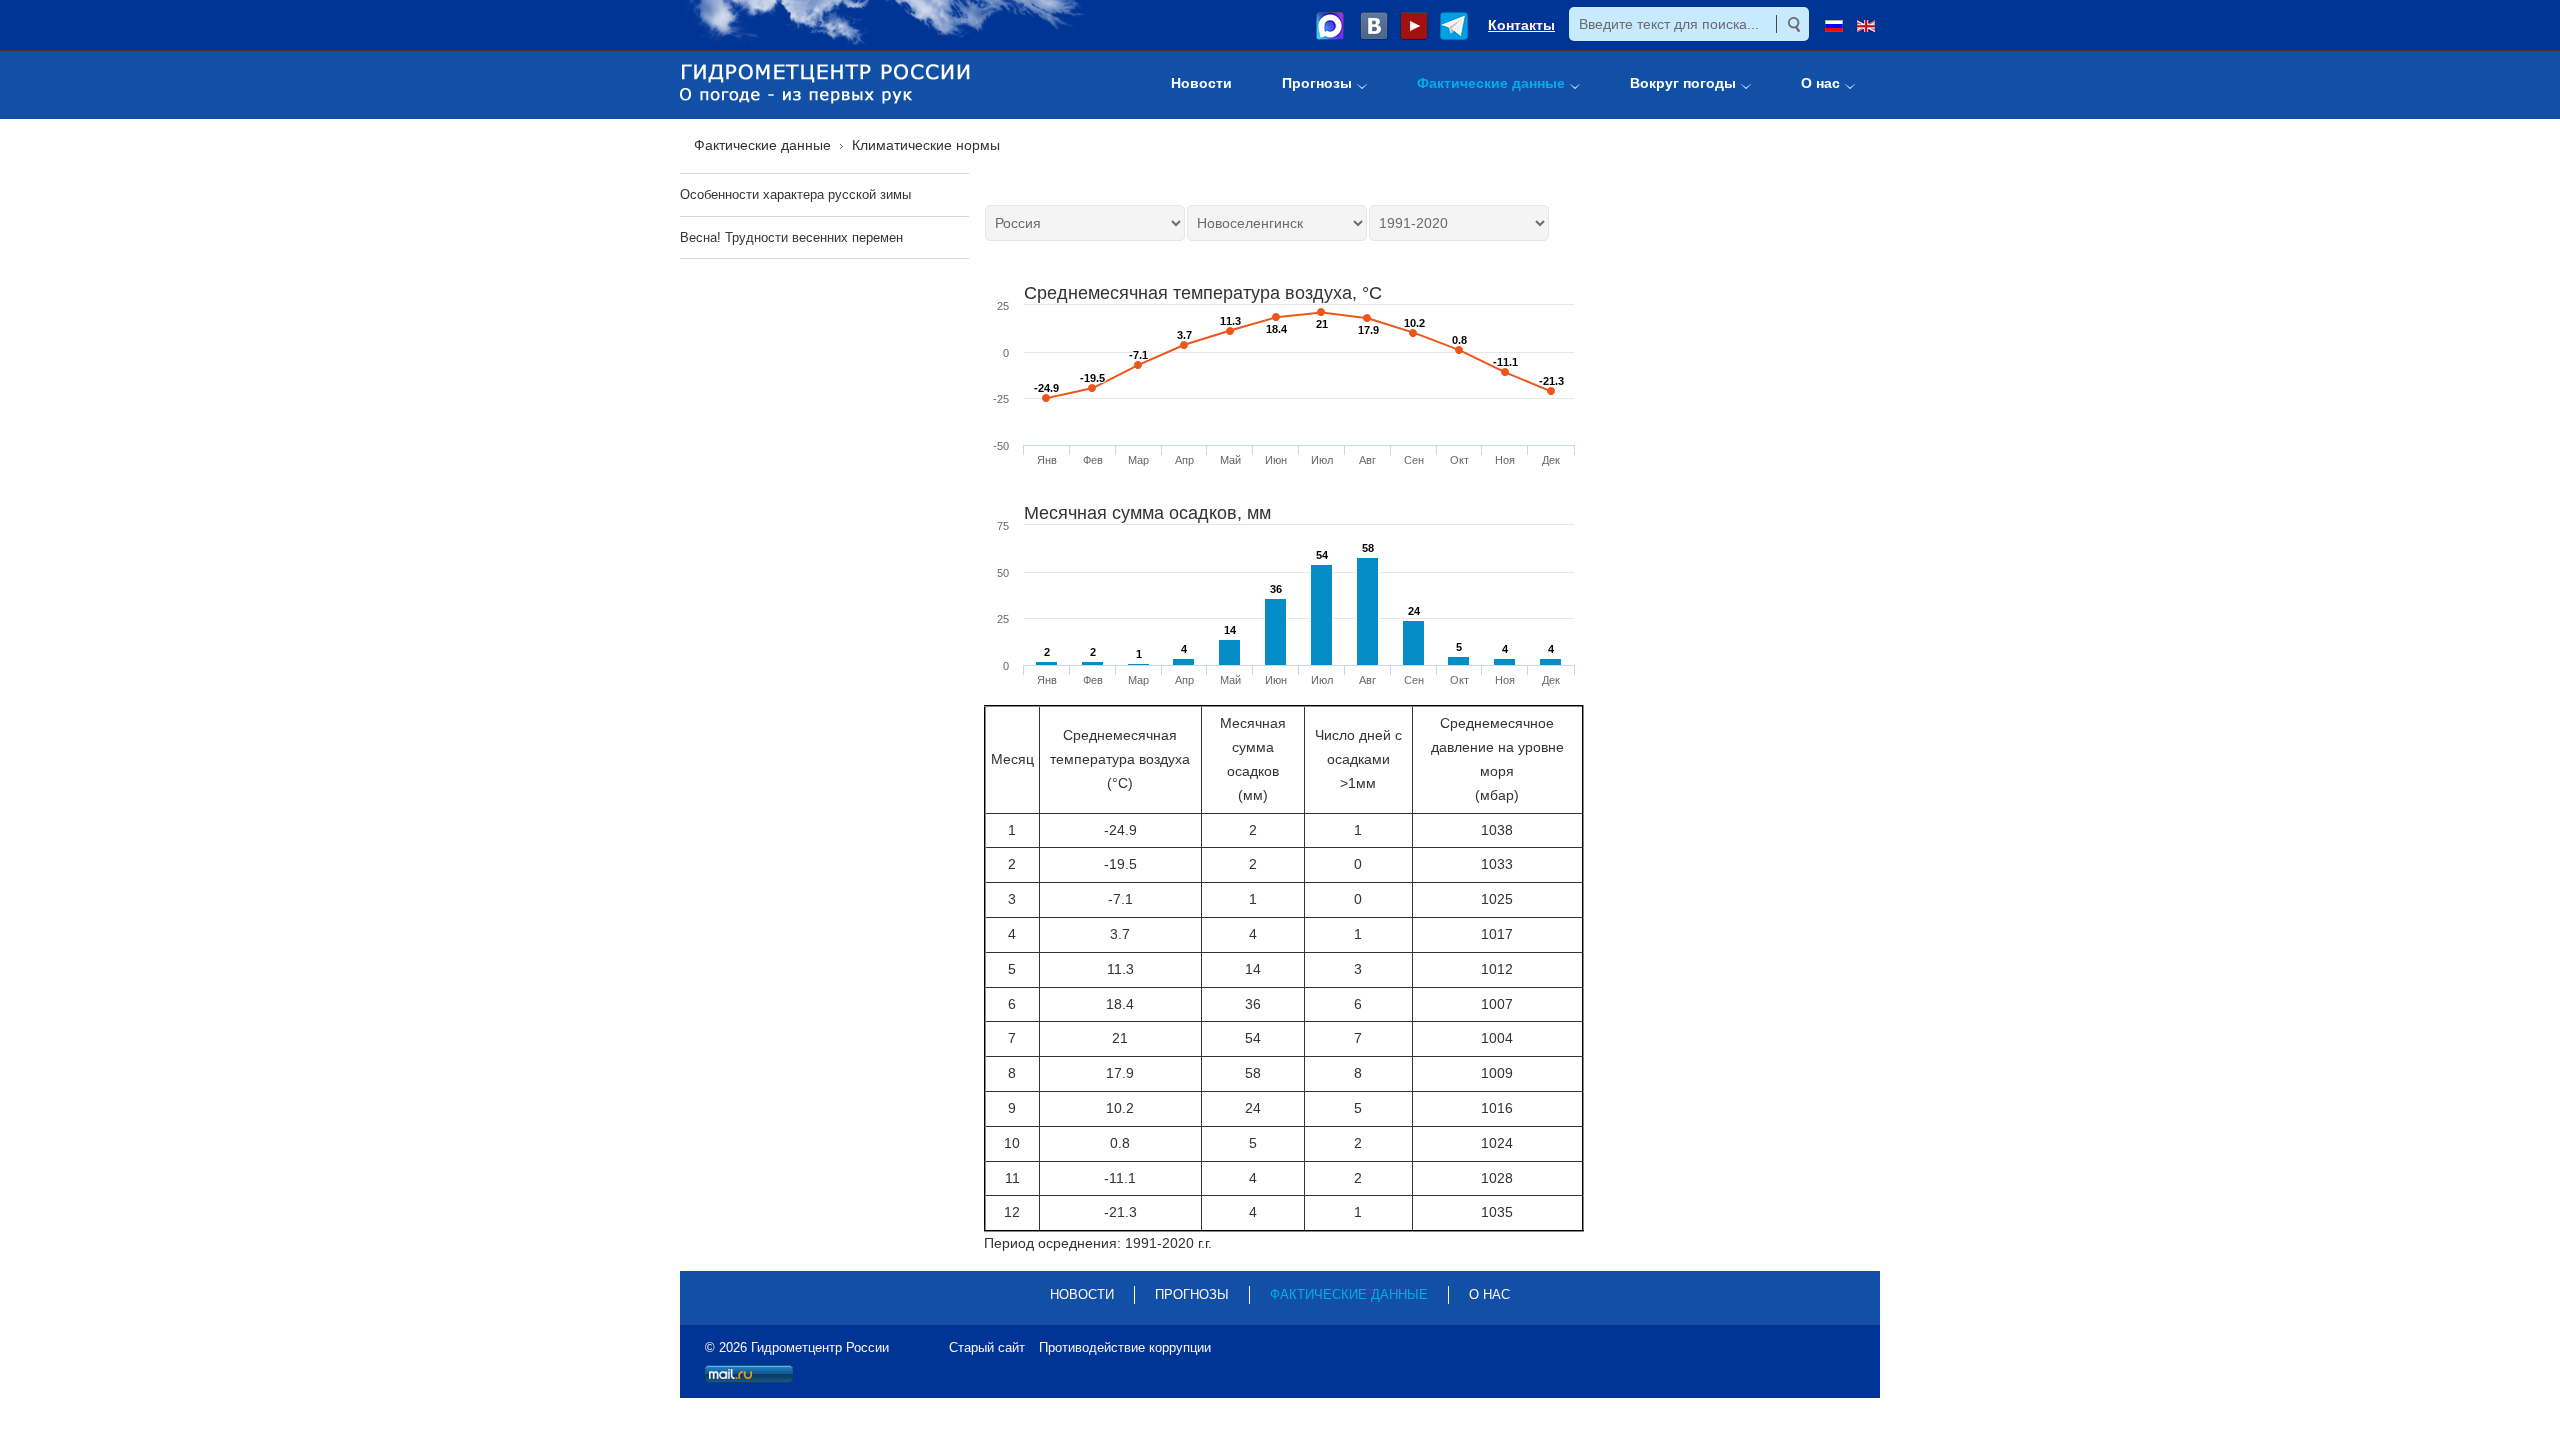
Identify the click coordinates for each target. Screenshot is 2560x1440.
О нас (1489, 1294)
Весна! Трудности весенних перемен (791, 237)
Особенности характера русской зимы (795, 194)
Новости (1082, 1294)
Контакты (1521, 25)
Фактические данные (1349, 1294)
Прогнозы (1192, 1294)
